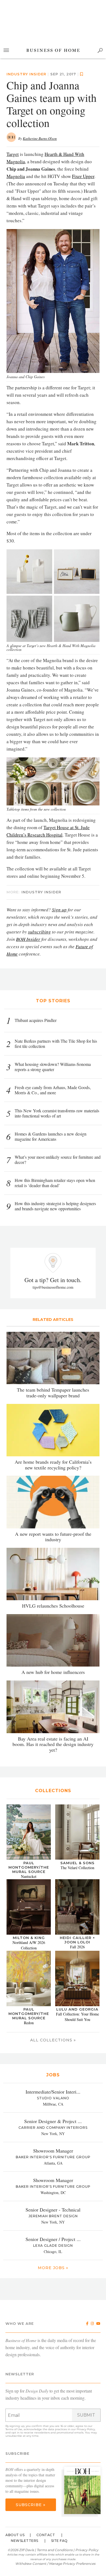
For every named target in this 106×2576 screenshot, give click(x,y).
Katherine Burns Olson (40, 138)
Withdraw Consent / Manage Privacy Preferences (55, 2564)
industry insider (26, 74)
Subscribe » (31, 2505)
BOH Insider (28, 939)
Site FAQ (59, 2541)
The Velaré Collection (77, 1868)
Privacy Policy (86, 2429)
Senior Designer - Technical (53, 2210)
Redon (29, 2023)
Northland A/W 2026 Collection (29, 1945)
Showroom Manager (53, 2151)
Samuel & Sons (77, 1863)
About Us (15, 2535)
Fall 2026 (77, 1947)
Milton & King (29, 1938)
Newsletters (25, 2541)
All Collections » (53, 2040)
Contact (46, 2535)
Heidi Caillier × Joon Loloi (77, 1940)
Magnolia (16, 176)
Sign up (59, 910)
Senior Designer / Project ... (53, 2239)
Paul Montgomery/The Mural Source (29, 1867)
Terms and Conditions (55, 2550)
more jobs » (53, 2268)
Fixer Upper (83, 176)
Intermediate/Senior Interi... (53, 2092)
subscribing (39, 932)
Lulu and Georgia (77, 2009)
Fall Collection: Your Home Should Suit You (77, 2017)
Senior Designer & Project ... (53, 2121)
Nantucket (29, 1876)
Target (13, 154)
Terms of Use (14, 2429)
